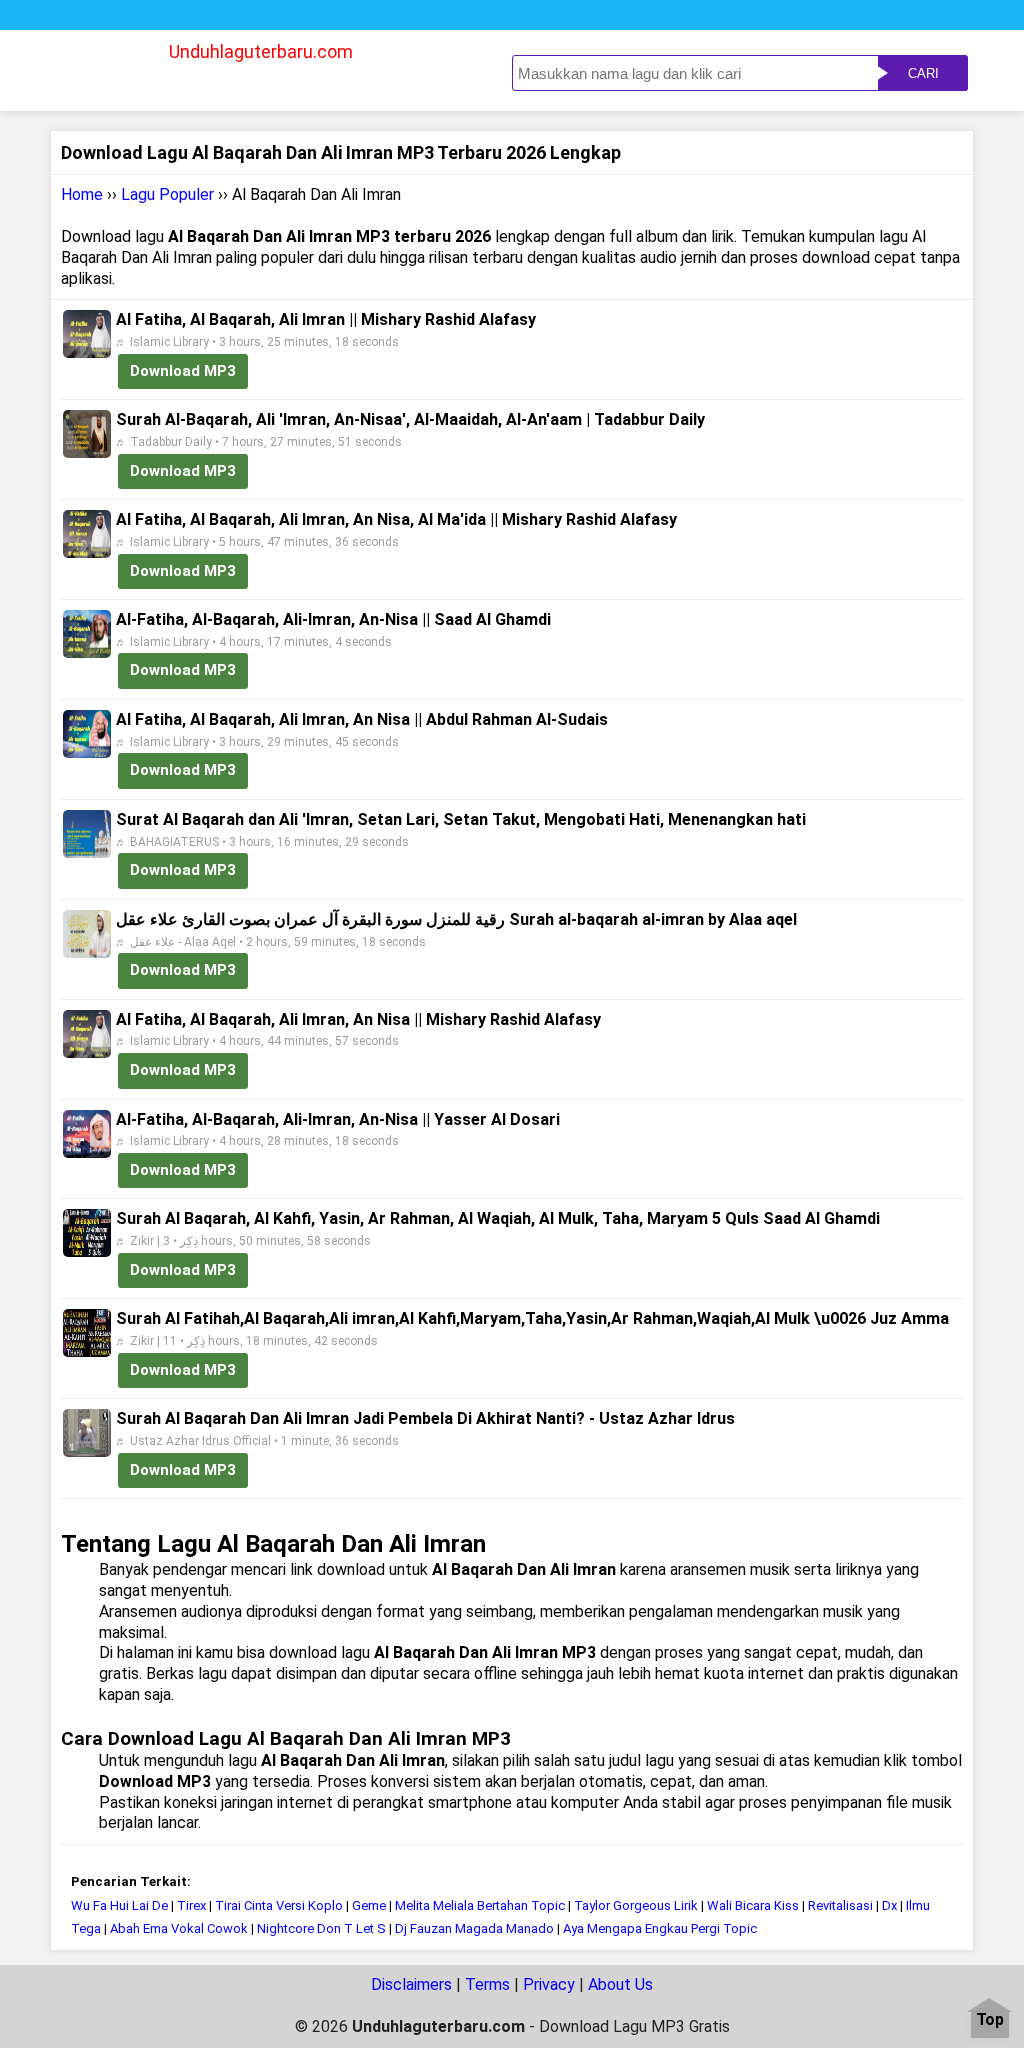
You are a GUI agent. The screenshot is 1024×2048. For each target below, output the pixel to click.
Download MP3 (183, 371)
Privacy (549, 1984)
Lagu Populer (167, 194)
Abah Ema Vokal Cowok (180, 1928)
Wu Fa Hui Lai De (121, 1905)
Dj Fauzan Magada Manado (474, 1928)
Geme (369, 1905)
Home (82, 194)
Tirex (191, 1905)
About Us (620, 1984)
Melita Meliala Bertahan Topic (480, 1905)
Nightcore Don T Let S (321, 1928)
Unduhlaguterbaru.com (261, 51)
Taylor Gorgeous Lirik (636, 1905)
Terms (487, 1984)
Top (990, 2020)
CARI (923, 73)
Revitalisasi (840, 1905)
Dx (889, 1905)
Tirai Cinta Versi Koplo (280, 1905)
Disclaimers (411, 1984)
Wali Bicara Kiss (753, 1905)
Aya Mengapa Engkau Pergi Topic (660, 1928)
